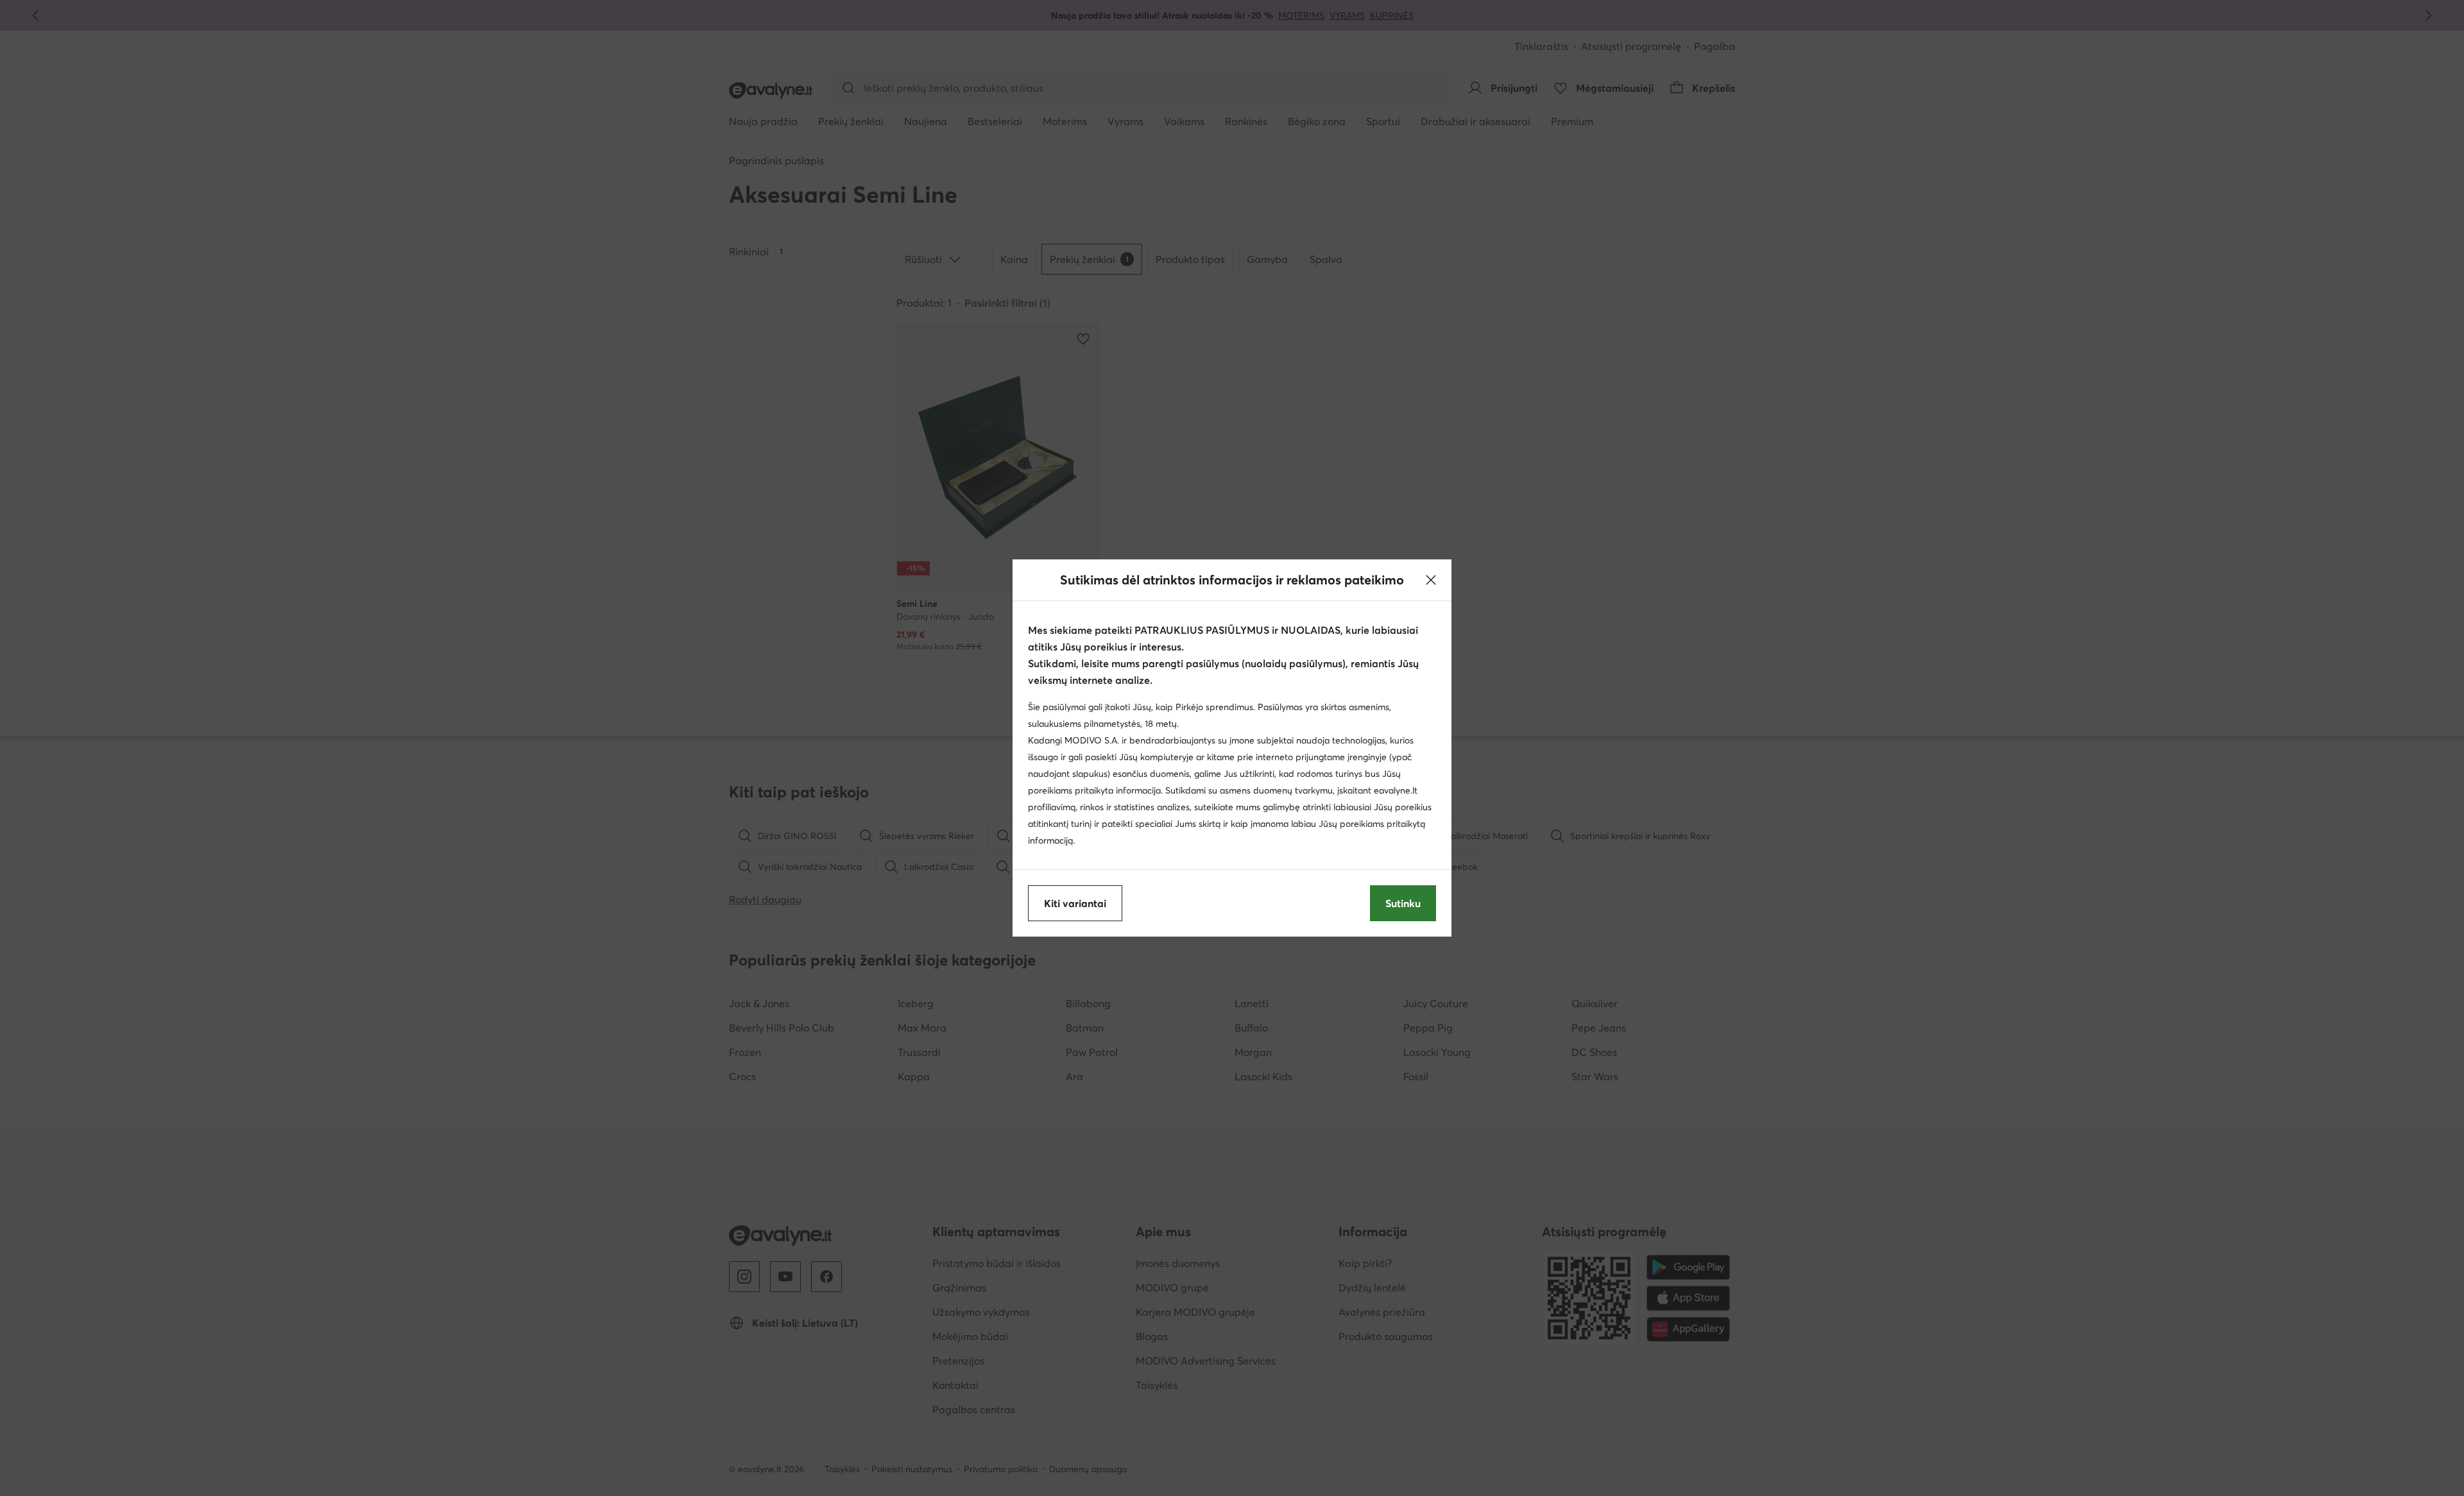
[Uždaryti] (1431, 580)
